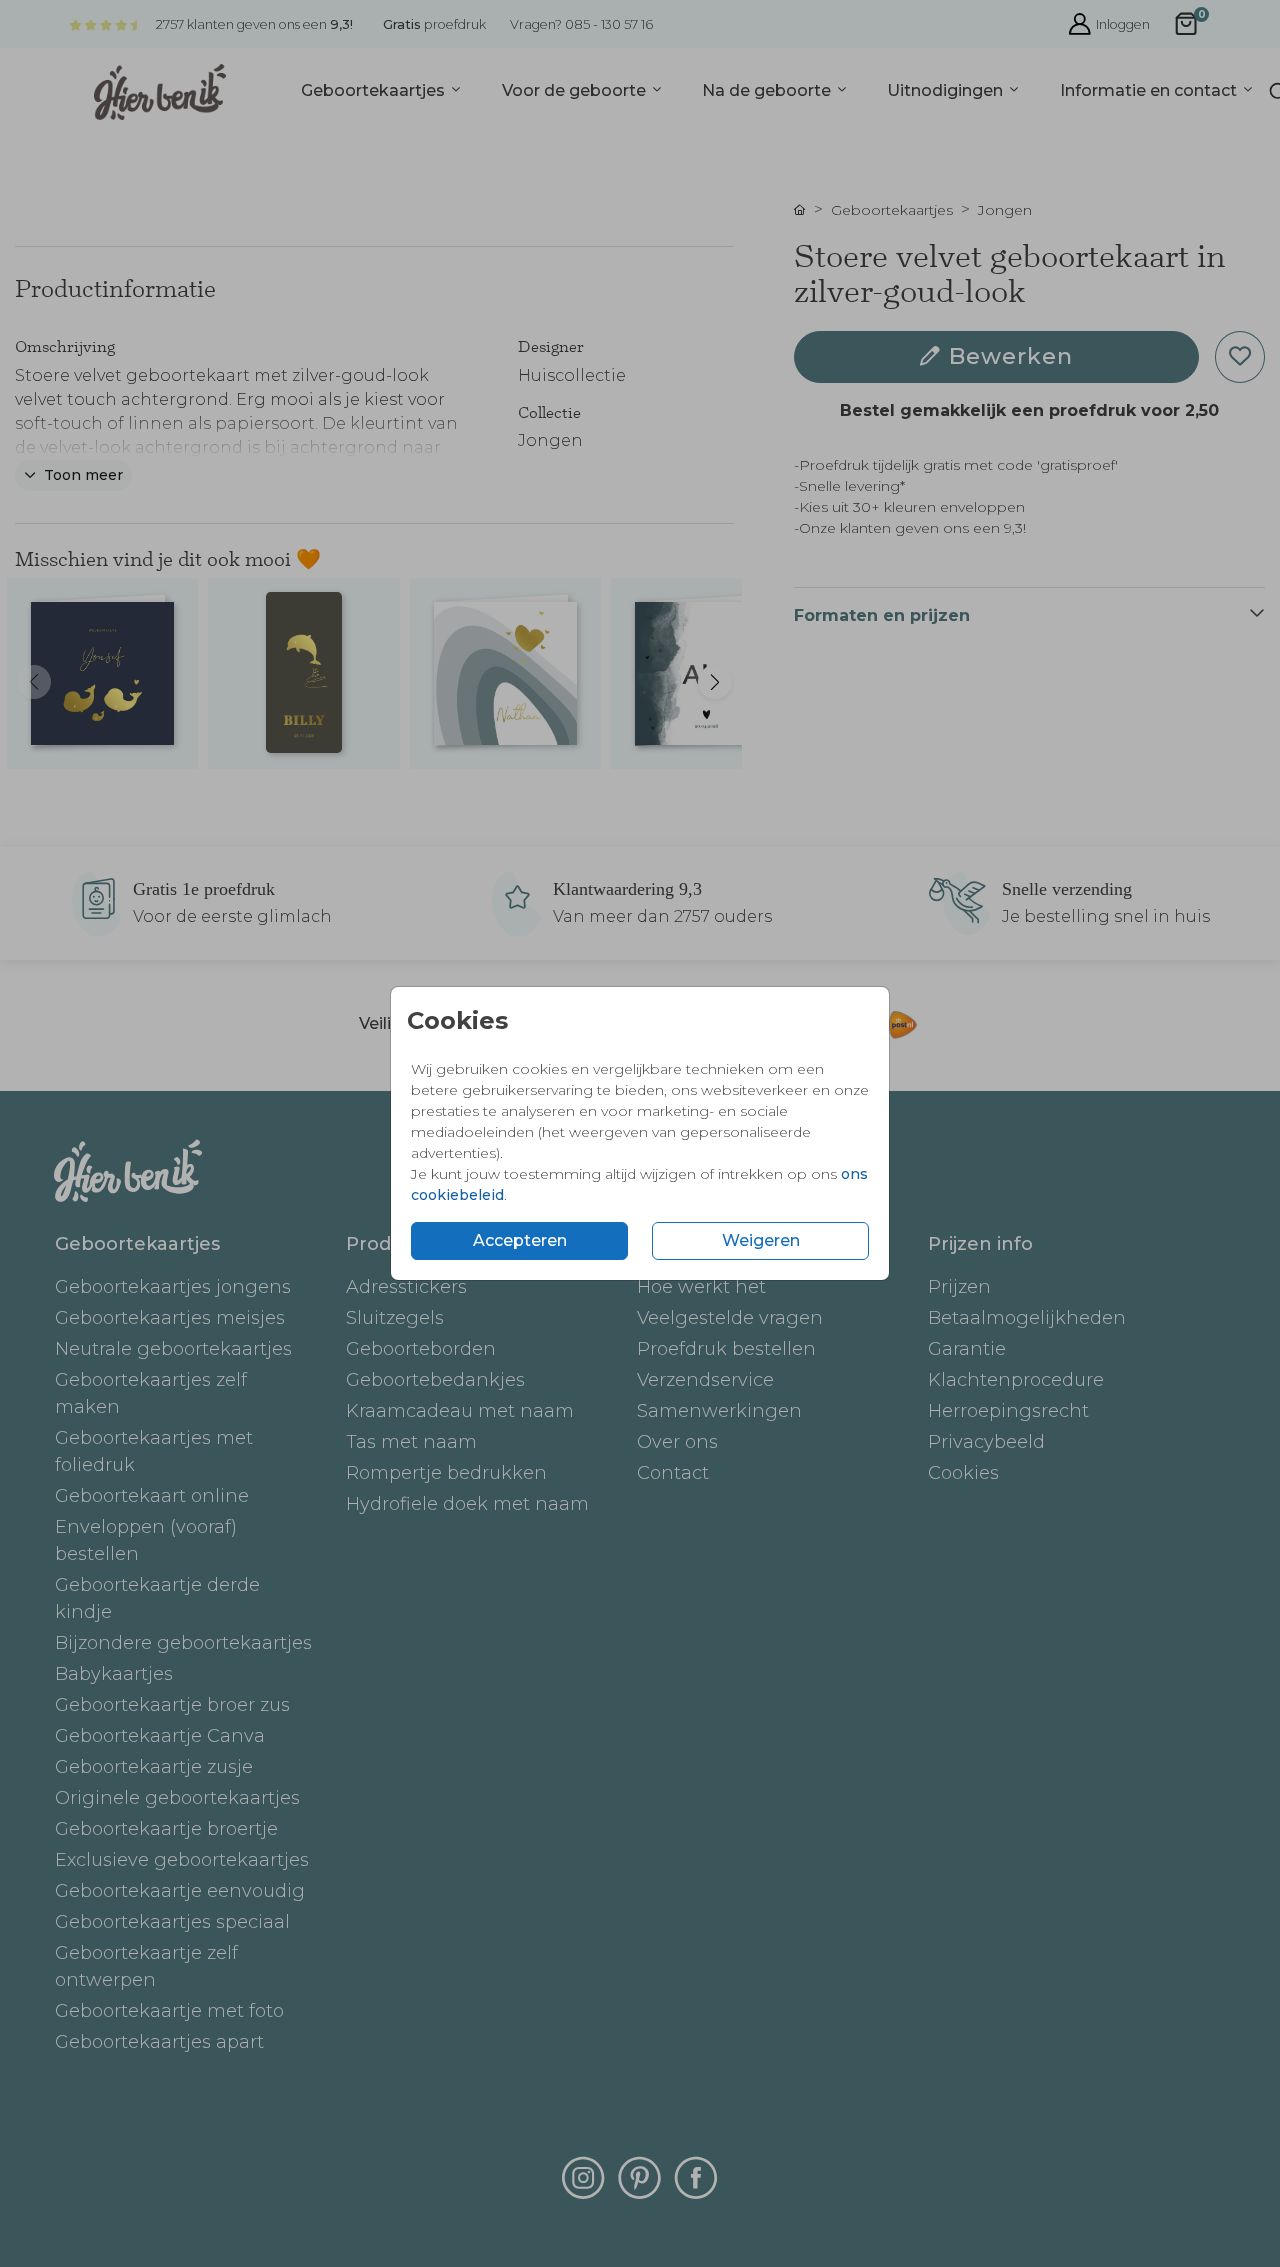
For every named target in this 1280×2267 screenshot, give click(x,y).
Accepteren (520, 1240)
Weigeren (761, 1240)
